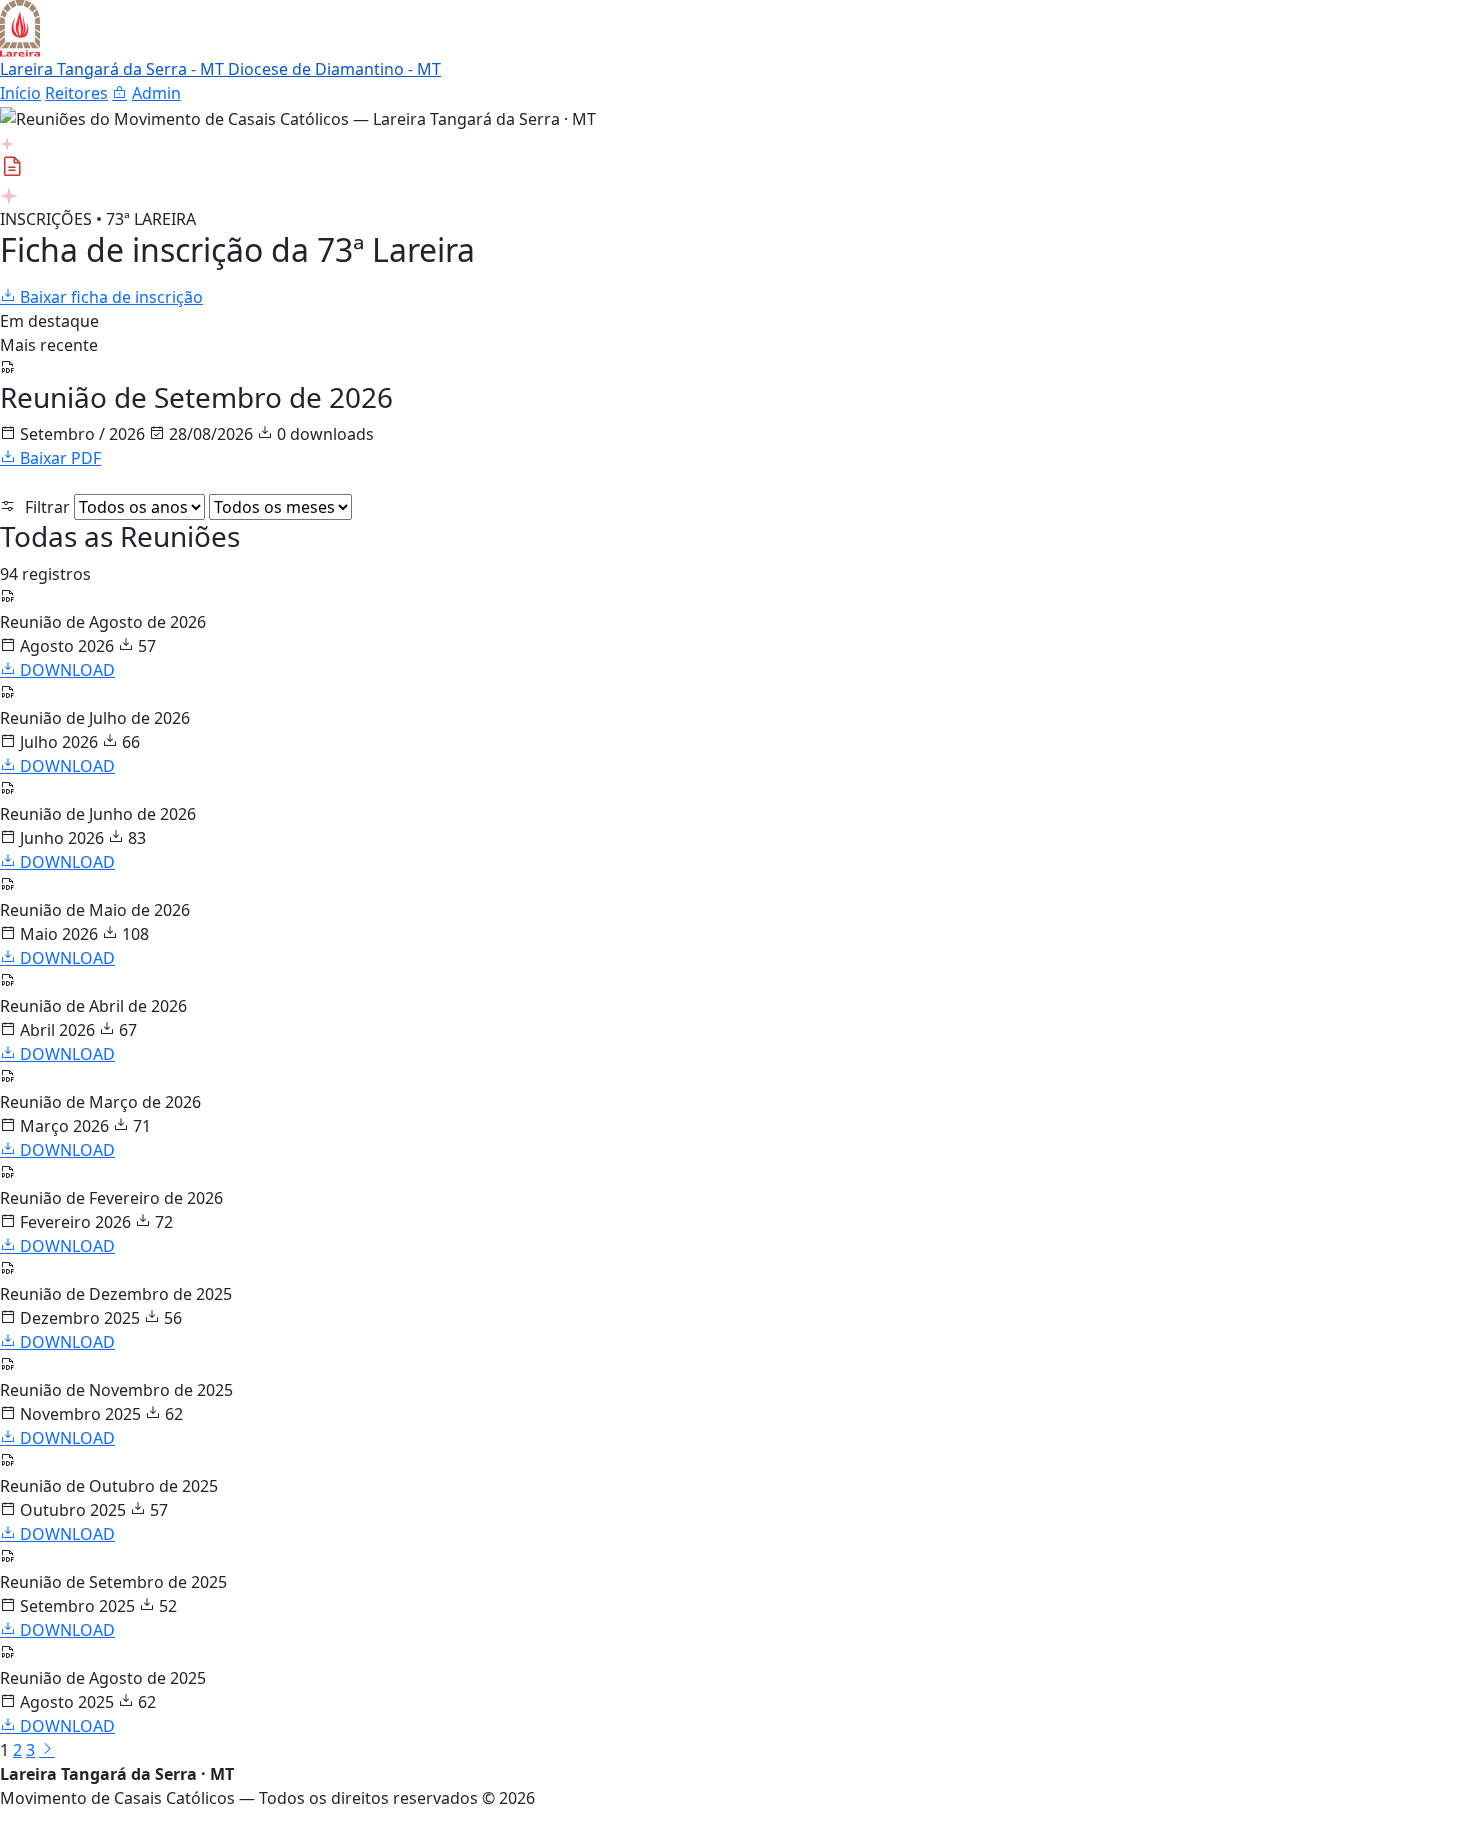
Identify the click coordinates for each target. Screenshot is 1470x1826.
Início (20, 93)
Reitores (76, 93)
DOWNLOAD (65, 670)
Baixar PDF (58, 458)
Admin (156, 93)
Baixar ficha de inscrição (109, 297)
